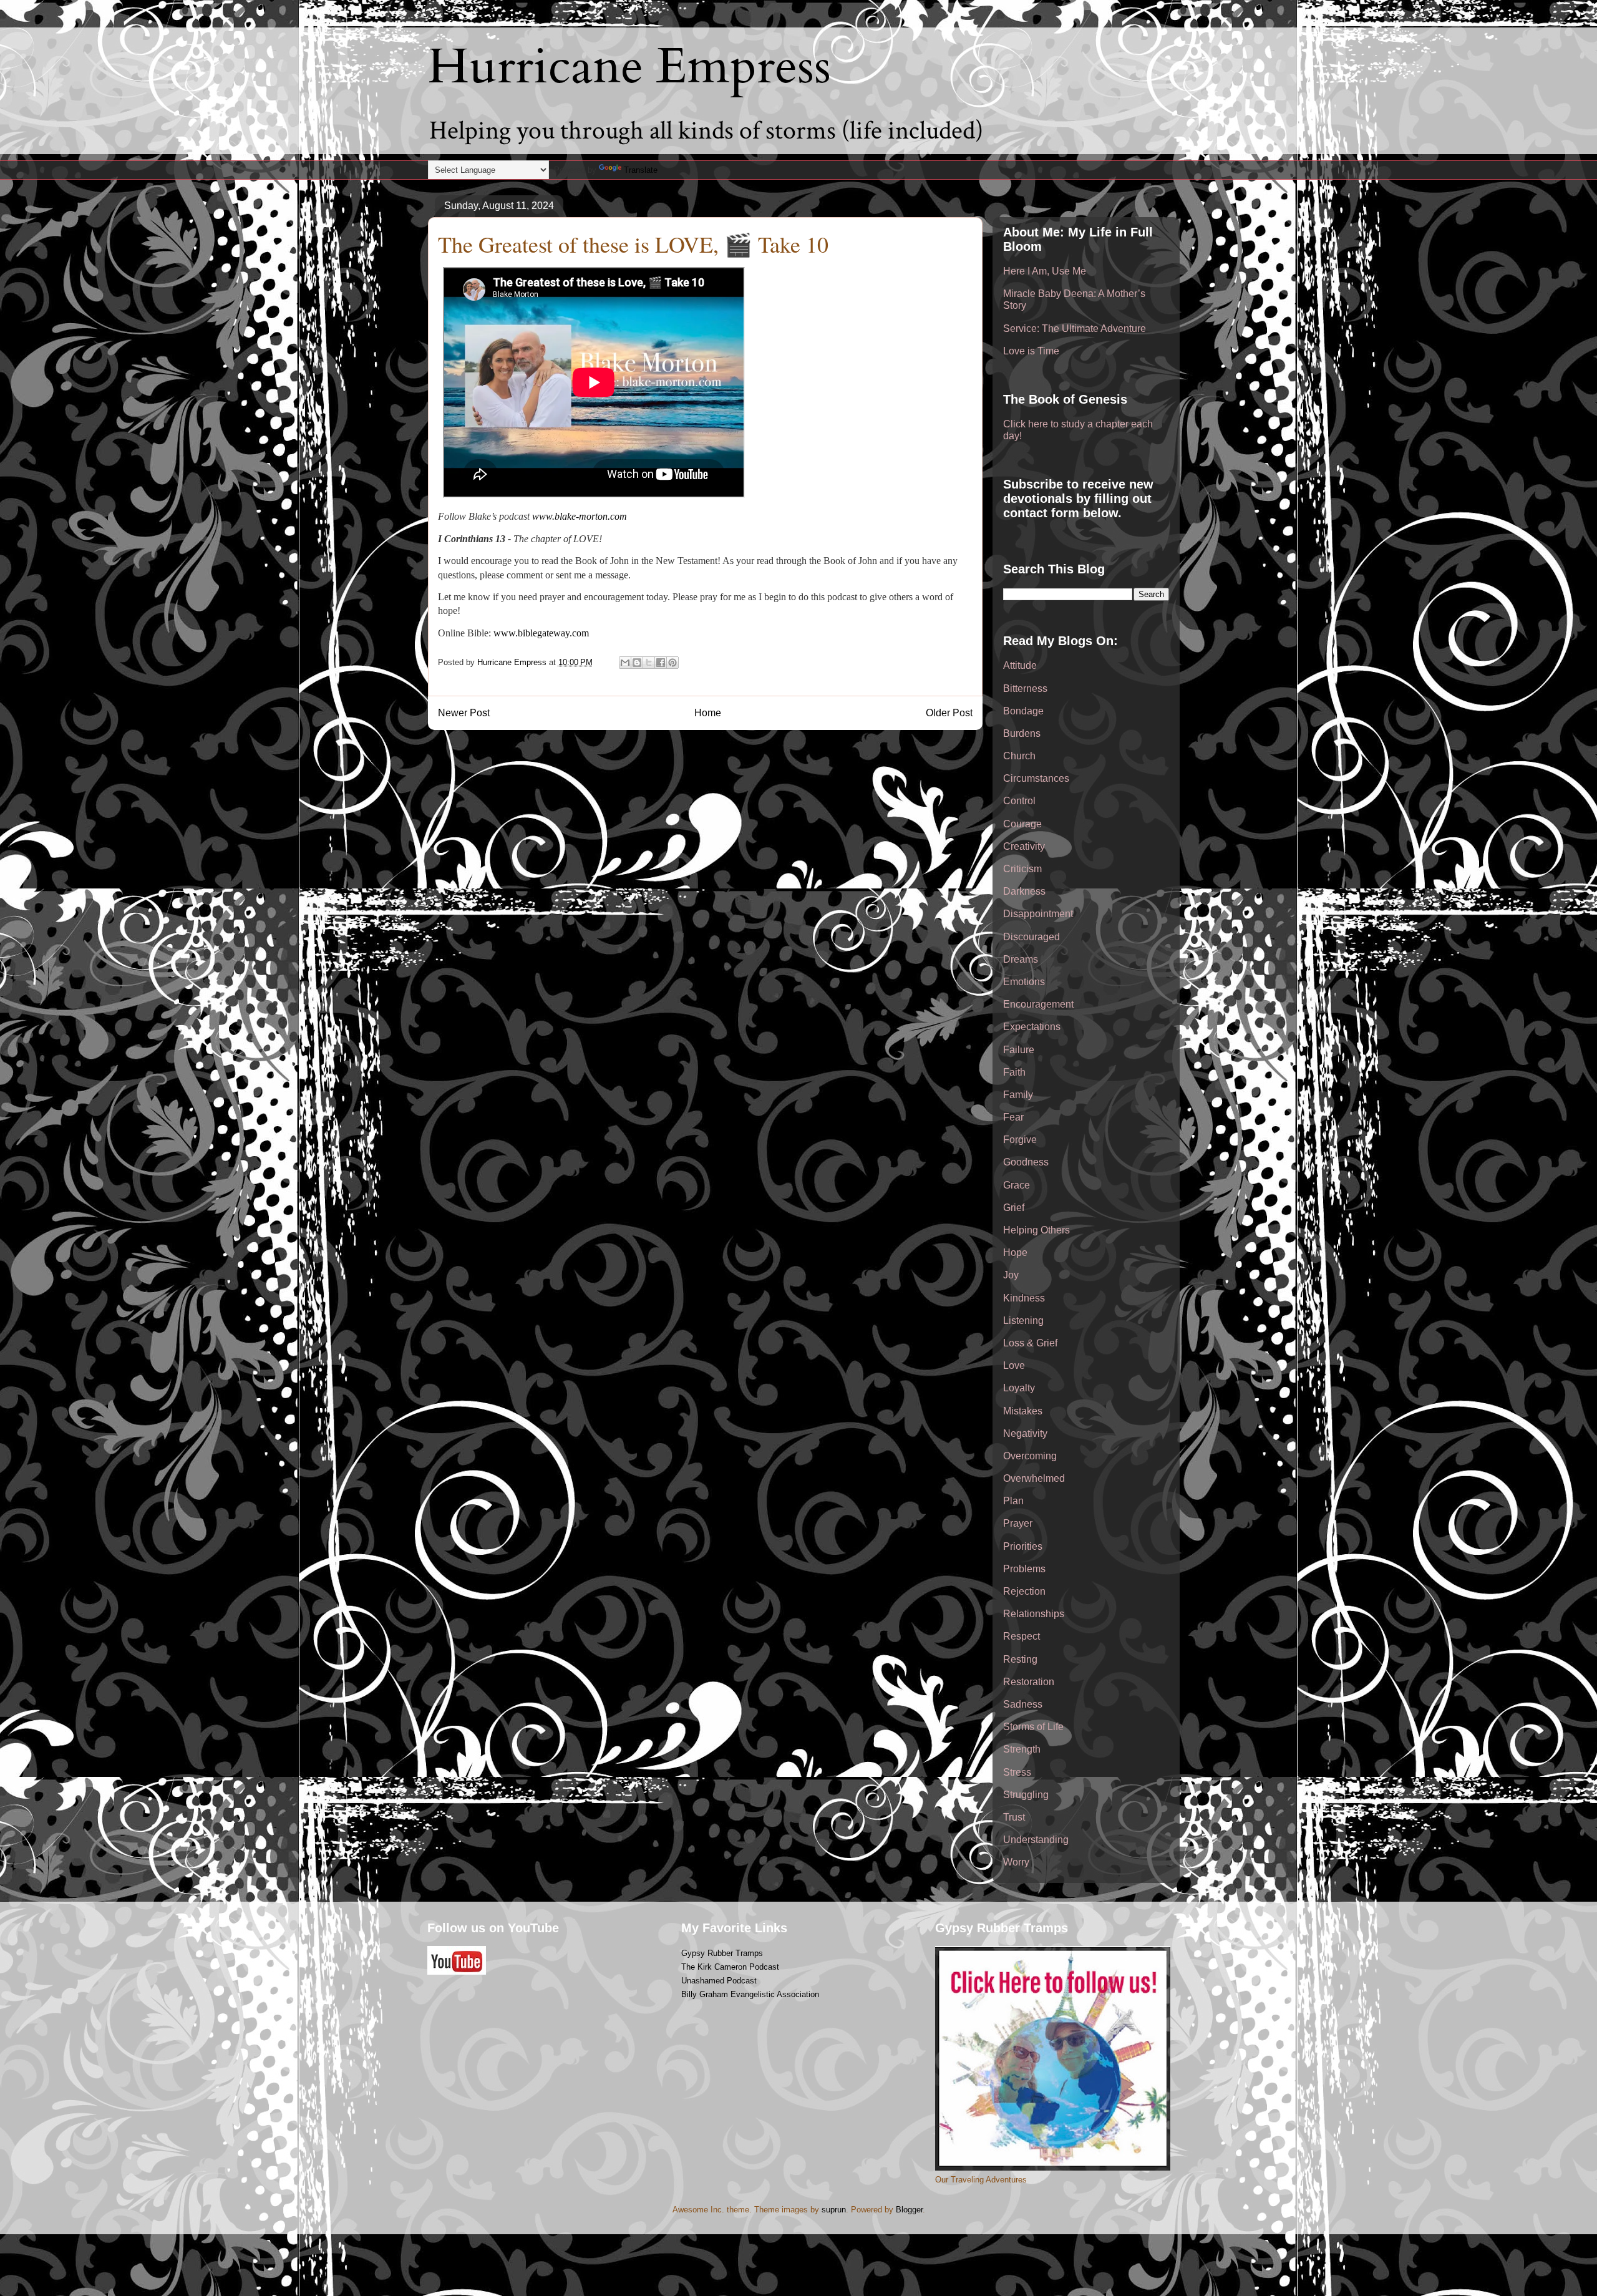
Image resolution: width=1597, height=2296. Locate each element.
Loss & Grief (1030, 1343)
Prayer (1018, 1523)
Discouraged (1031, 937)
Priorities (1023, 1546)
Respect (1022, 1636)
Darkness (1024, 891)
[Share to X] (649, 663)
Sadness (1023, 1704)
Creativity (1024, 846)
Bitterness (1025, 688)
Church (1019, 756)
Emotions (1024, 982)
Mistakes (1023, 1411)
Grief (1014, 1208)
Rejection (1024, 1591)
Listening (1023, 1321)
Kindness (1024, 1298)
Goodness (1026, 1162)
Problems (1024, 1569)
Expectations (1032, 1027)
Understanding (1036, 1840)
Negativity (1025, 1433)
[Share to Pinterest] (672, 663)
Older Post (949, 713)
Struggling (1026, 1795)
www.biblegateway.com (541, 633)
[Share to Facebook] (661, 663)
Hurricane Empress (629, 67)
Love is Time (1031, 351)
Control (1019, 801)
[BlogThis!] (637, 663)
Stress (1017, 1772)
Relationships (1034, 1614)
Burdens (1022, 733)
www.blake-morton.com (580, 516)
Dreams (1021, 959)
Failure (1019, 1050)
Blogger (909, 2210)
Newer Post (464, 713)
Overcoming (1030, 1456)
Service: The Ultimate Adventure (1075, 328)
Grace (1017, 1185)
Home (708, 713)
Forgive (1020, 1140)
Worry (1016, 1862)
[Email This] (625, 663)
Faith (1014, 1072)
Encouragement (1038, 1004)
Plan (1013, 1501)
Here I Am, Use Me (1045, 271)
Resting (1020, 1659)
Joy (1011, 1275)
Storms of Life (1033, 1727)
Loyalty (1019, 1388)
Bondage (1023, 711)
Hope (1015, 1253)
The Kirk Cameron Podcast (730, 1967)
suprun (834, 2210)
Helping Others (1036, 1230)
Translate (641, 170)
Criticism (1022, 869)
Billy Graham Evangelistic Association (750, 1994)
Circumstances (1036, 778)
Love (1014, 1365)
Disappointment (1038, 914)
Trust (1014, 1817)
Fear (1013, 1117)
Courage (1022, 824)
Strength (1022, 1749)
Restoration (1029, 1682)
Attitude (1020, 665)
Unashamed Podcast (719, 1981)
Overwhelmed (1034, 1478)
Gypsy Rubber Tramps (722, 1953)
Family (1018, 1095)
